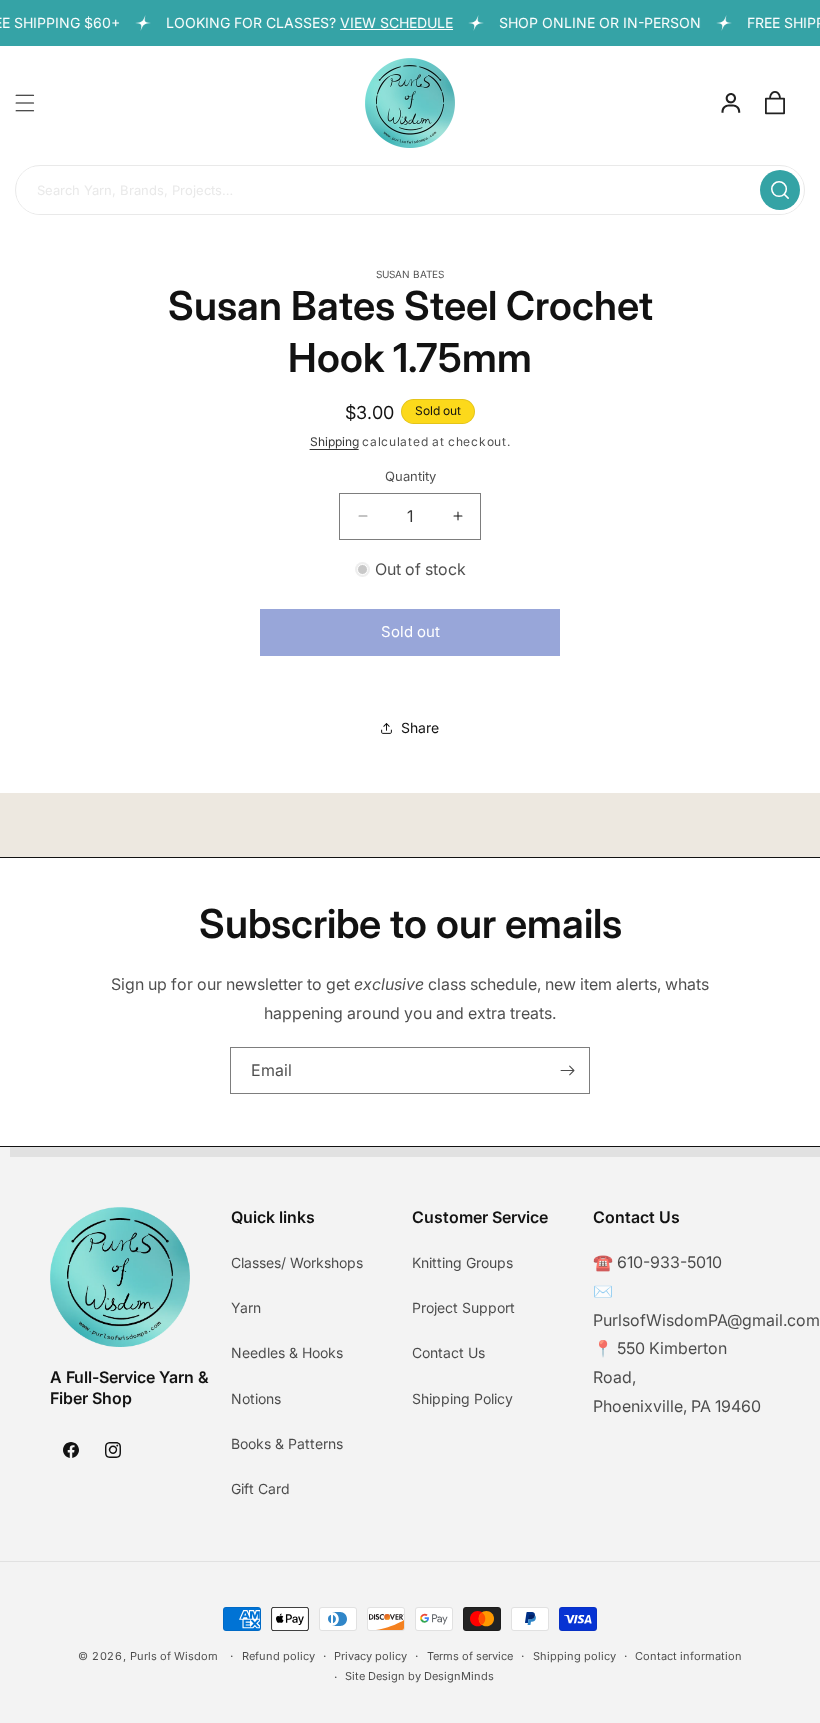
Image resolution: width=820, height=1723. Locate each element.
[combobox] (410, 191)
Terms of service (470, 1656)
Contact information (688, 1656)
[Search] (780, 190)
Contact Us (448, 1352)
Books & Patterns (287, 1443)
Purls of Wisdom (174, 1656)
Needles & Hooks (287, 1352)
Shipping (334, 441)
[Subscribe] (567, 1070)
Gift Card (260, 1488)
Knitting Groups (462, 1262)
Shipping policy (574, 1656)
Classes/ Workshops (297, 1262)
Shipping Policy (462, 1398)
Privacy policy (370, 1656)
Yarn (246, 1307)
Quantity (410, 476)
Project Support (463, 1307)
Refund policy (278, 1656)
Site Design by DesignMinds (419, 1676)
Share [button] (420, 727)
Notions (256, 1398)
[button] (25, 103)
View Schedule (386, 22)
